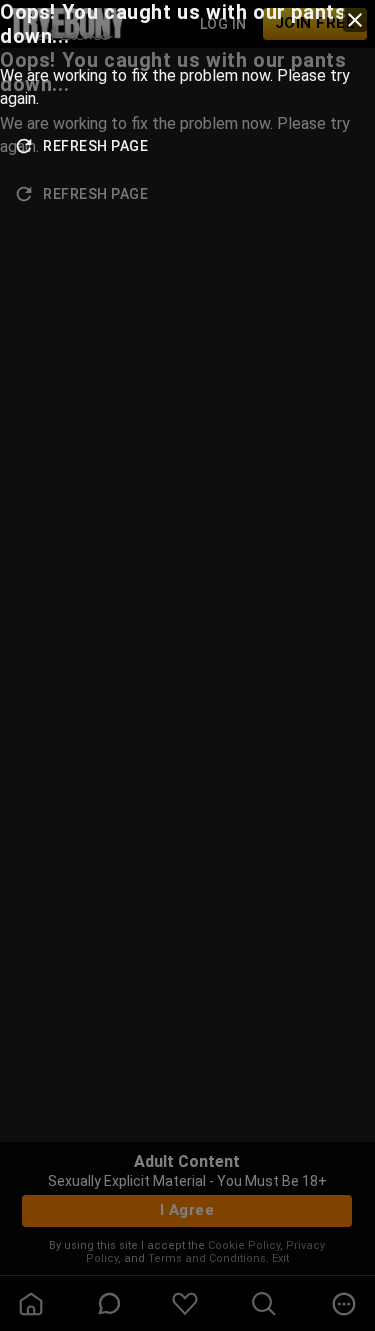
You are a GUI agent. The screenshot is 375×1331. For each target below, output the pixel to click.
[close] (355, 20)
